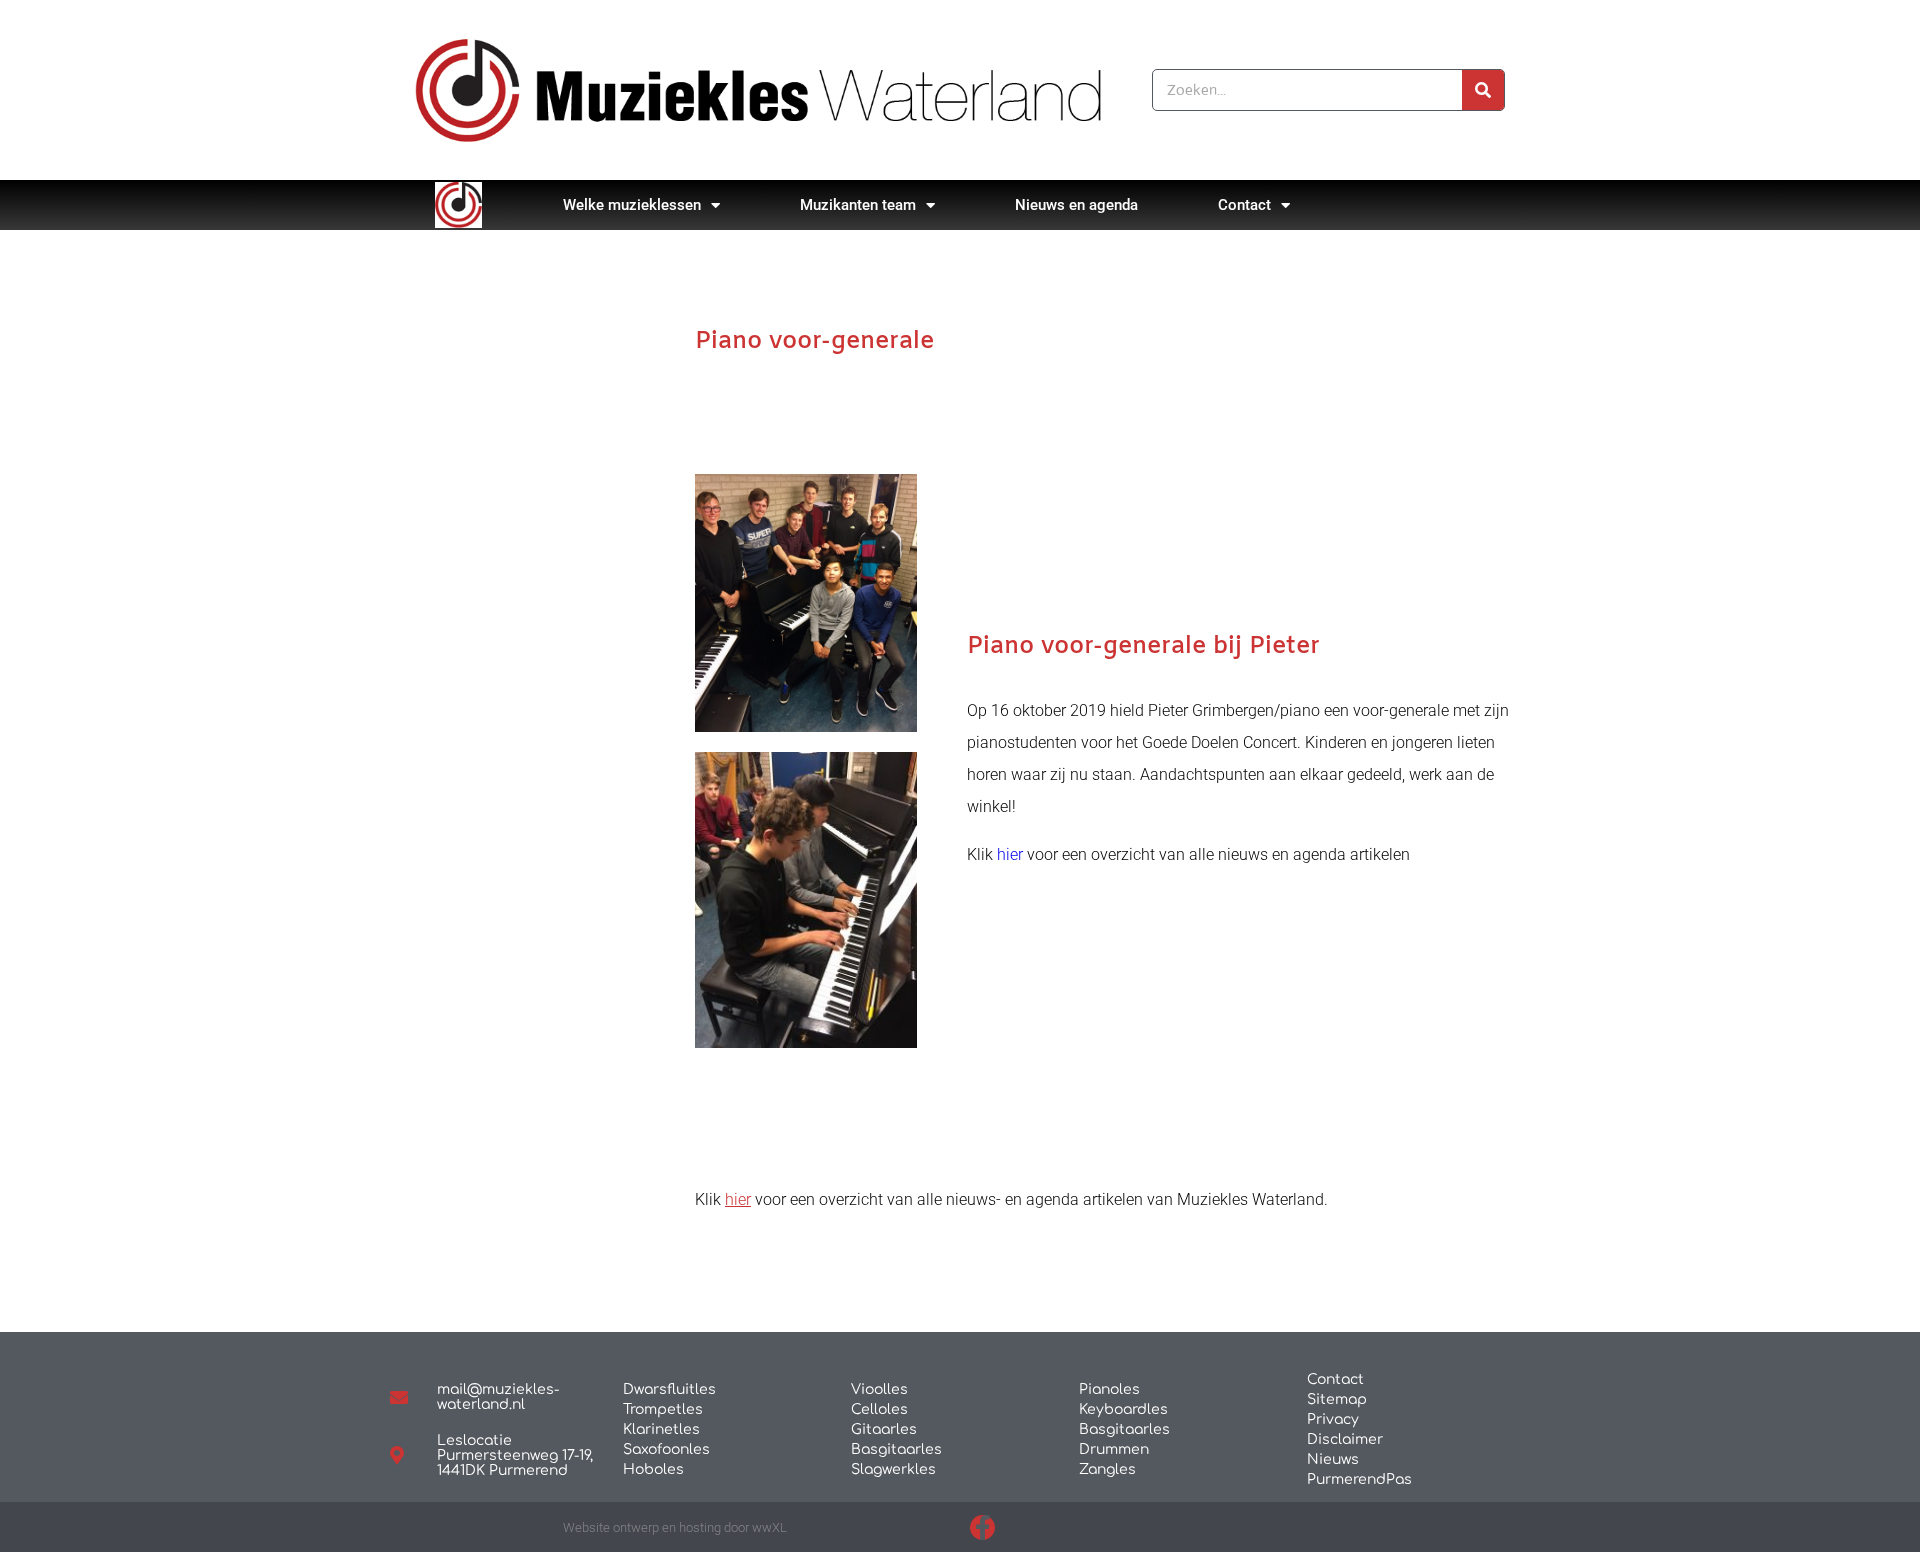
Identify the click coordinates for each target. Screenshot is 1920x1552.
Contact (1244, 205)
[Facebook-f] (982, 1527)
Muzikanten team (858, 205)
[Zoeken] (1483, 90)
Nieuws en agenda (1076, 205)
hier (1008, 854)
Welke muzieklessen (632, 205)
